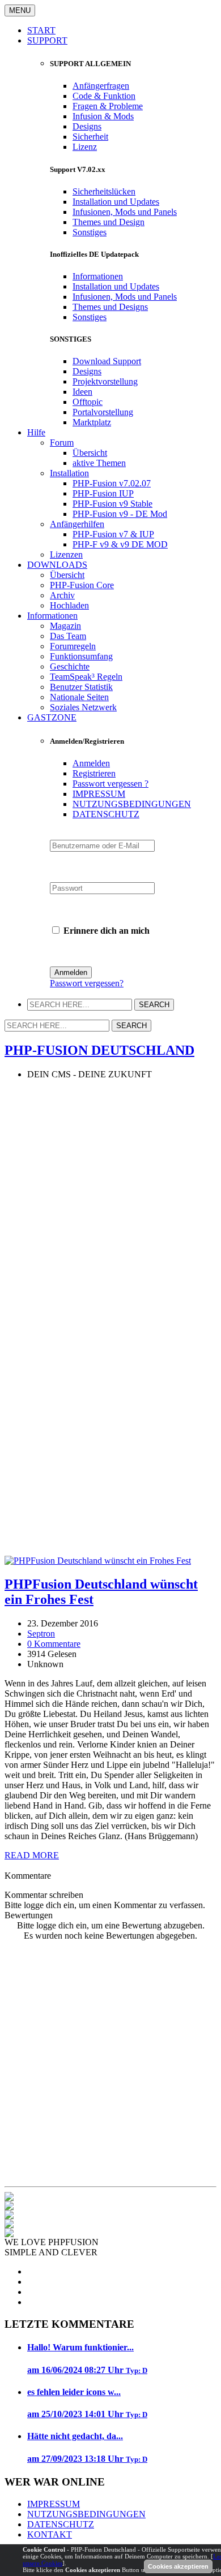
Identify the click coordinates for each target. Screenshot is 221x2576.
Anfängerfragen (101, 86)
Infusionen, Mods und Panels (125, 212)
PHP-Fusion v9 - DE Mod (120, 514)
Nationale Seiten (79, 697)
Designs (87, 126)
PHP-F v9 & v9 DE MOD (120, 544)
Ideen (82, 392)
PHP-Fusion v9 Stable (112, 504)
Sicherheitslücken (104, 191)
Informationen (98, 276)
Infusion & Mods (103, 116)
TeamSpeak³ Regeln (86, 677)
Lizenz (85, 147)
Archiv (62, 595)
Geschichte (70, 666)
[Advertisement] (110, 1199)
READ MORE (32, 1855)
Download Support (107, 361)
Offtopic (88, 402)
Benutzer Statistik (81, 687)
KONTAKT (50, 2534)
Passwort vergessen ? (110, 784)
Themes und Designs (110, 307)
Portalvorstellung (103, 412)
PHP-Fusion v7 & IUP (113, 534)
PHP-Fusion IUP (103, 493)
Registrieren (94, 773)
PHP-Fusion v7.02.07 (112, 483)
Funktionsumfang (81, 656)
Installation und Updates (116, 202)
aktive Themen (99, 463)
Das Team (68, 636)
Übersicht (90, 453)
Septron (41, 1634)
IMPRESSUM (99, 794)
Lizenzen (66, 555)
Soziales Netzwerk (83, 707)
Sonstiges (90, 232)
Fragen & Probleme (108, 106)
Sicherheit (90, 137)
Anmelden (91, 763)
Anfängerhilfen (77, 524)
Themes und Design (109, 222)
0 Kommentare (54, 1644)
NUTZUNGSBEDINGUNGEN (132, 804)
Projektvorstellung (105, 381)
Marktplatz (92, 422)
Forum (62, 443)
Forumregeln (73, 646)
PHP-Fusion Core (82, 585)
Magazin (65, 626)
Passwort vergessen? (87, 983)
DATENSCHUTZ (106, 814)
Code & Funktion (104, 96)
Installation (69, 473)
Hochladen (69, 605)
